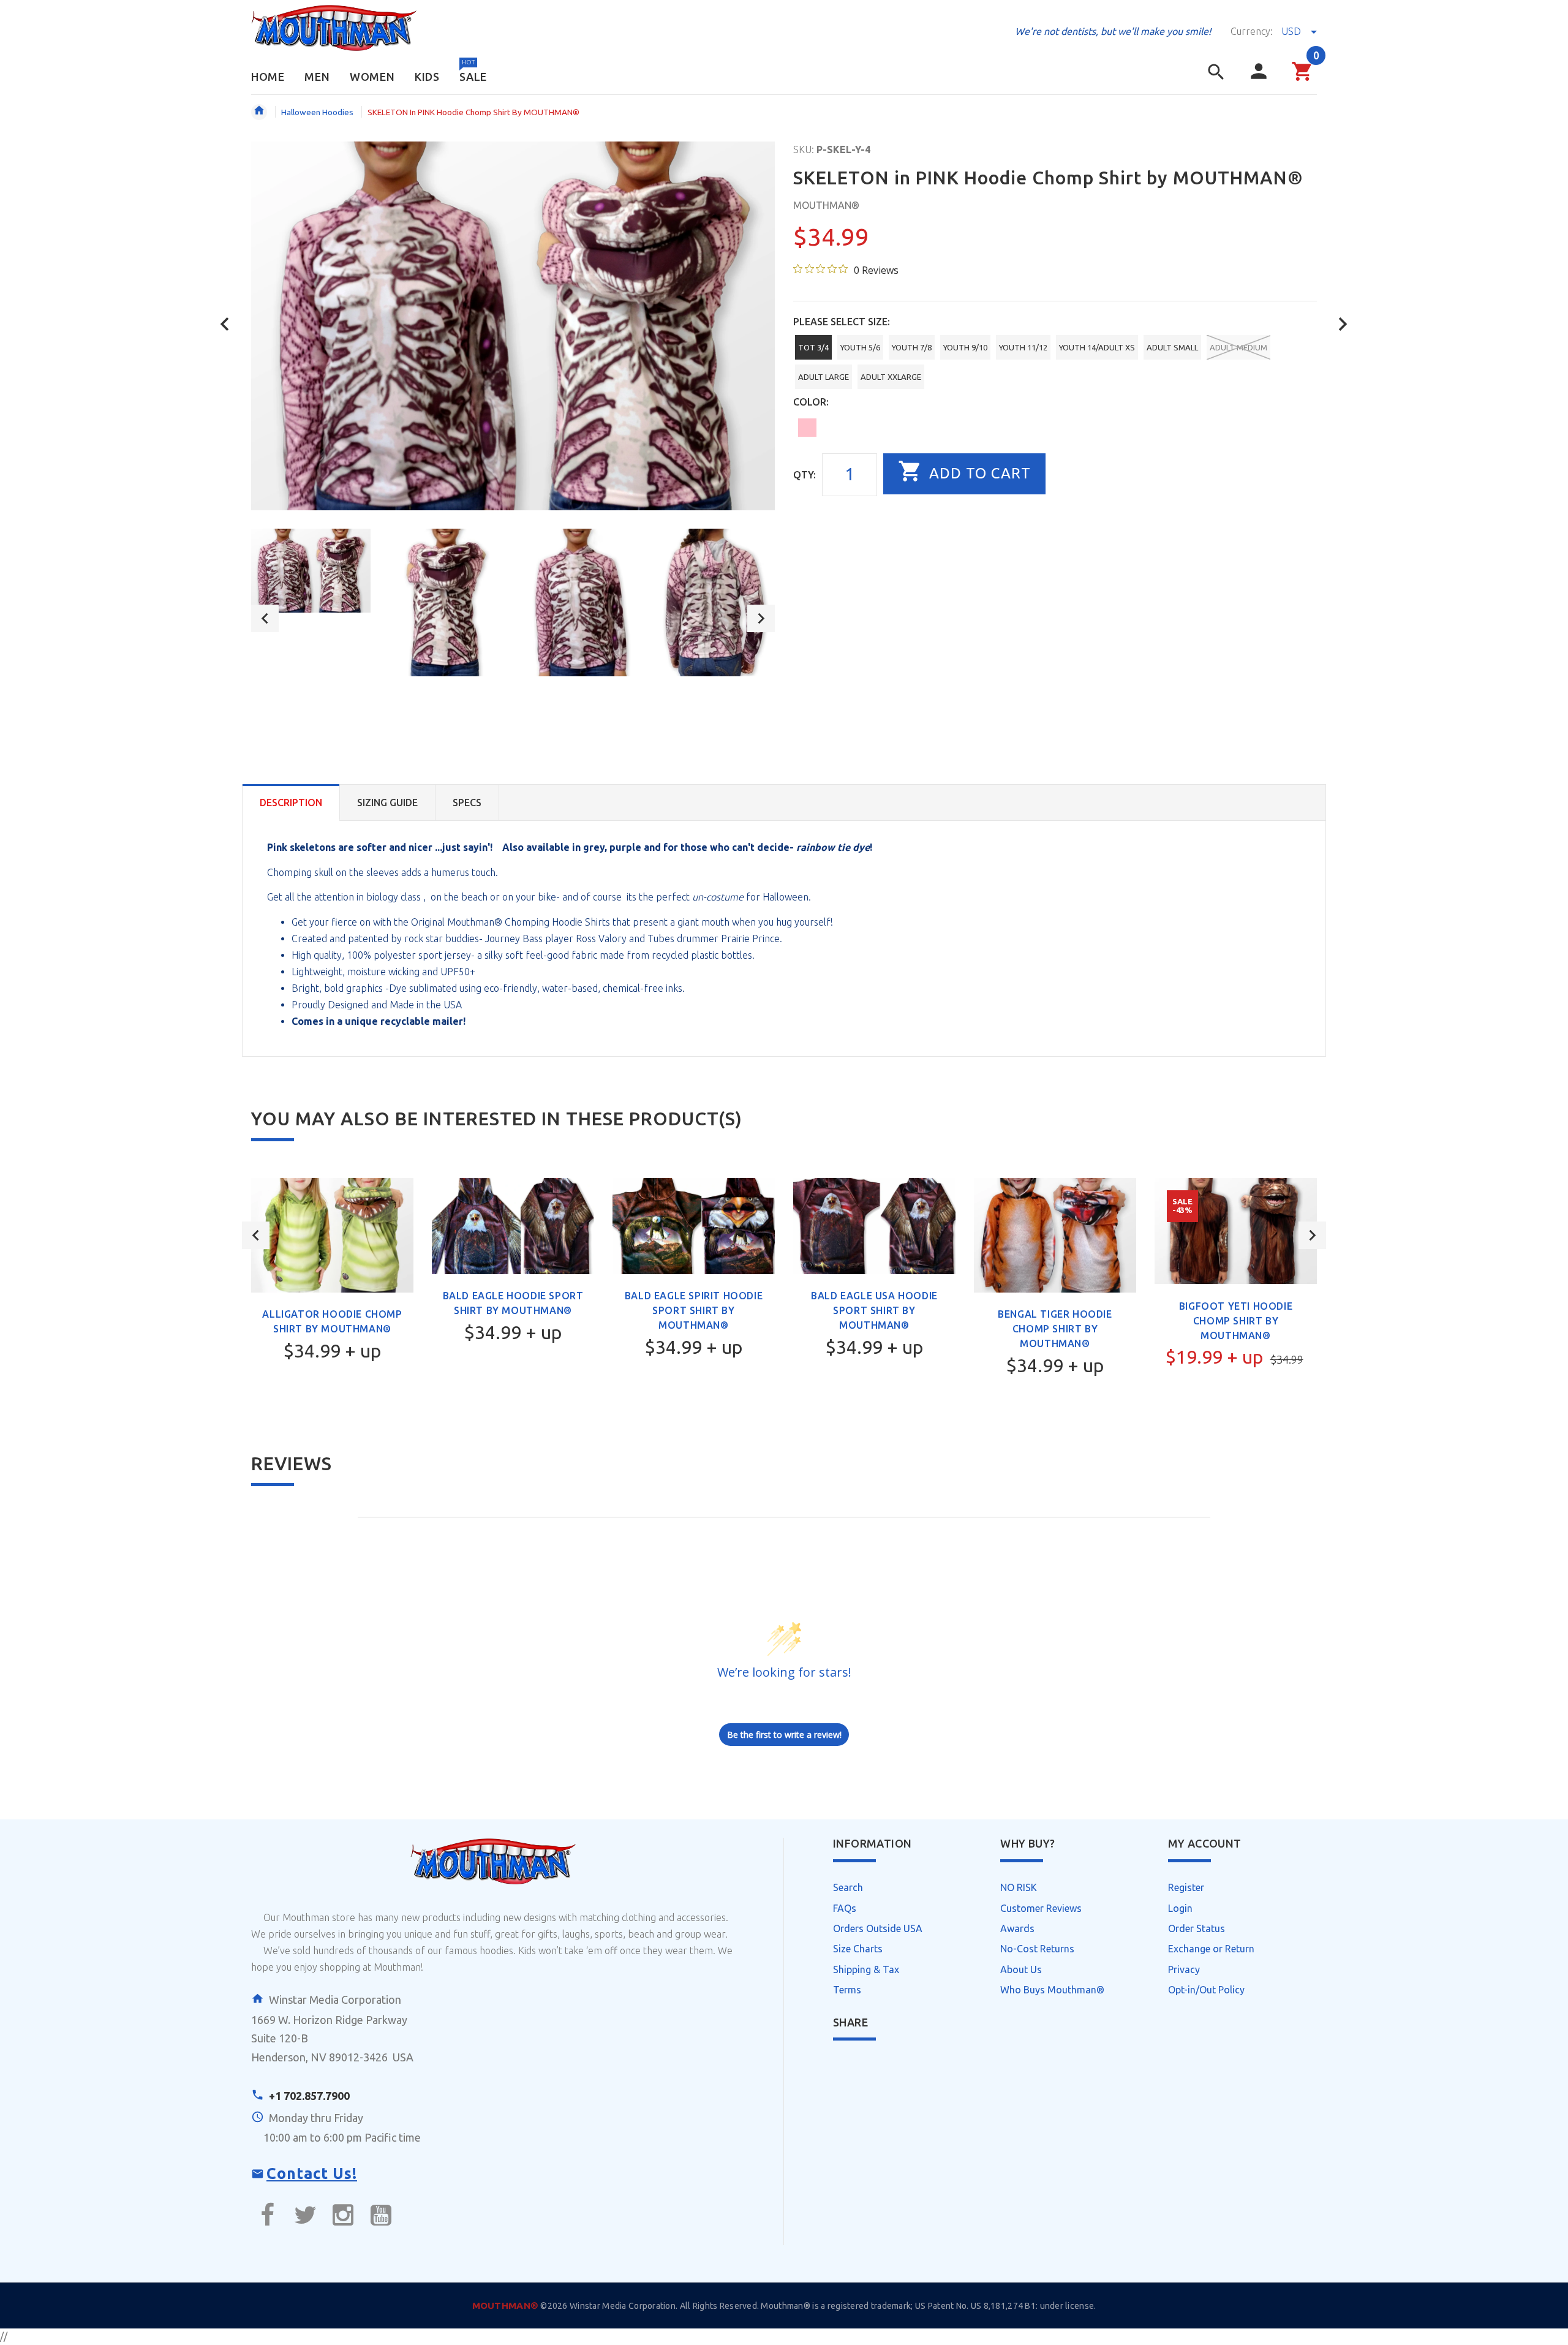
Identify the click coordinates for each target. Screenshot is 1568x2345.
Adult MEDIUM (1238, 347)
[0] (1302, 79)
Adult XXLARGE (891, 377)
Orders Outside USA (878, 1928)
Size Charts (858, 1949)
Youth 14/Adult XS (1097, 347)
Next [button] (761, 618)
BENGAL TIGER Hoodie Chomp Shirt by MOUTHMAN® (1055, 1329)
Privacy (1184, 1969)
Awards (1017, 1928)
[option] (311, 571)
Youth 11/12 (1023, 347)
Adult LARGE (824, 377)
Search (848, 1887)
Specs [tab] (467, 802)
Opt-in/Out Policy (1206, 1990)
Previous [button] (265, 618)
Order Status (1197, 1928)
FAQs (845, 1908)
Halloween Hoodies (317, 112)
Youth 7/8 (912, 347)
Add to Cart (978, 473)
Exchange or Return (1211, 1949)
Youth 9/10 (965, 347)
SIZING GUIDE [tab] (387, 802)
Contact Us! (312, 2173)
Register (1186, 1887)
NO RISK (1019, 1887)
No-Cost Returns (1037, 1949)
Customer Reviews (1041, 1908)
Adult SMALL (1172, 347)
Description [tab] (291, 802)
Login (1180, 1908)
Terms (847, 1990)
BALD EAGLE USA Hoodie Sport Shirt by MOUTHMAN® (874, 1310)
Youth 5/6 (860, 347)
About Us (1021, 1969)
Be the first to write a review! (784, 1735)
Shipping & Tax (866, 1969)
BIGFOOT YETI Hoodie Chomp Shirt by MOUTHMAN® (1236, 1321)
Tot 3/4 (813, 347)
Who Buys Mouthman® (1052, 1990)
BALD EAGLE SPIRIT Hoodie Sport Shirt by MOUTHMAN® (694, 1310)
